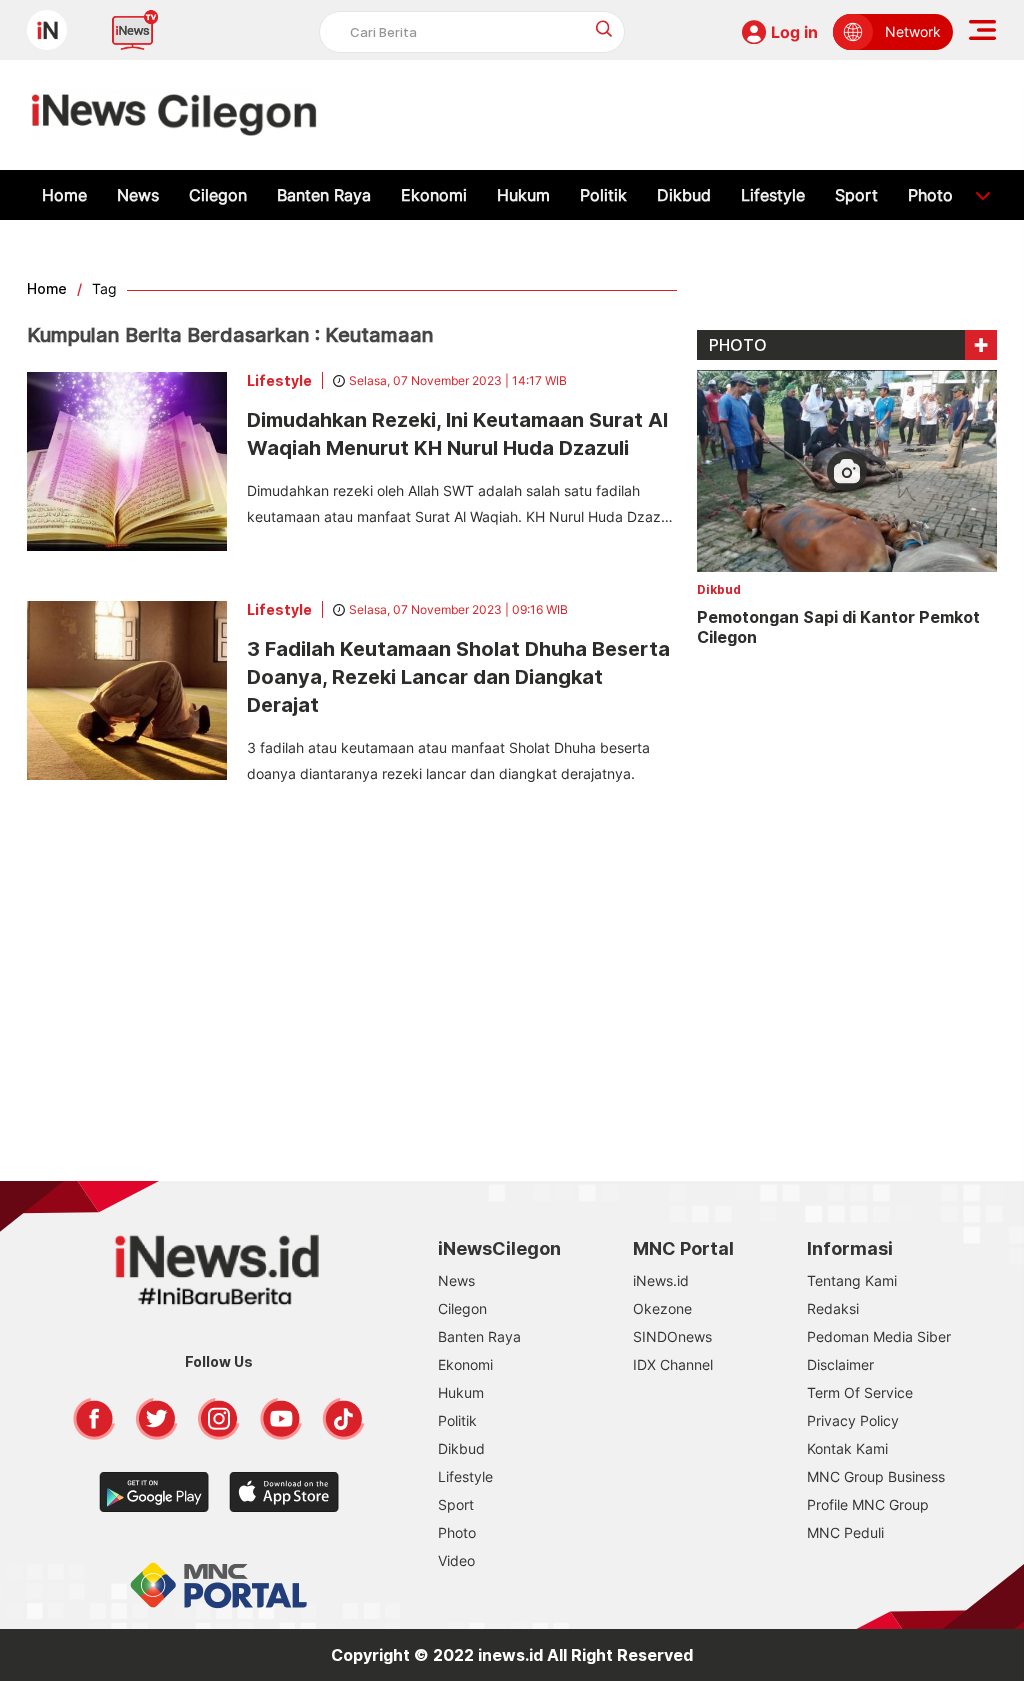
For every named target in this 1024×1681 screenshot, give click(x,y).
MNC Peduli (845, 1532)
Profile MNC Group (868, 1504)
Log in (794, 32)
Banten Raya (324, 195)
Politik (603, 195)
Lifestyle (773, 195)
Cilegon (218, 195)
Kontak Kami (847, 1448)
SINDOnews (672, 1336)
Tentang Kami (852, 1280)
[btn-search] (604, 28)
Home (64, 195)
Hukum (523, 195)
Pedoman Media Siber (879, 1336)
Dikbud (684, 195)
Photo (930, 195)
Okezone (662, 1308)
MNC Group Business (876, 1476)
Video (456, 1560)
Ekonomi (434, 195)
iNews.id (661, 1280)
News (138, 195)
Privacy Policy (853, 1420)
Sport (856, 195)
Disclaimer (840, 1364)
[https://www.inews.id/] (174, 115)
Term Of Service (860, 1392)
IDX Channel (673, 1364)
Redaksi (833, 1308)
